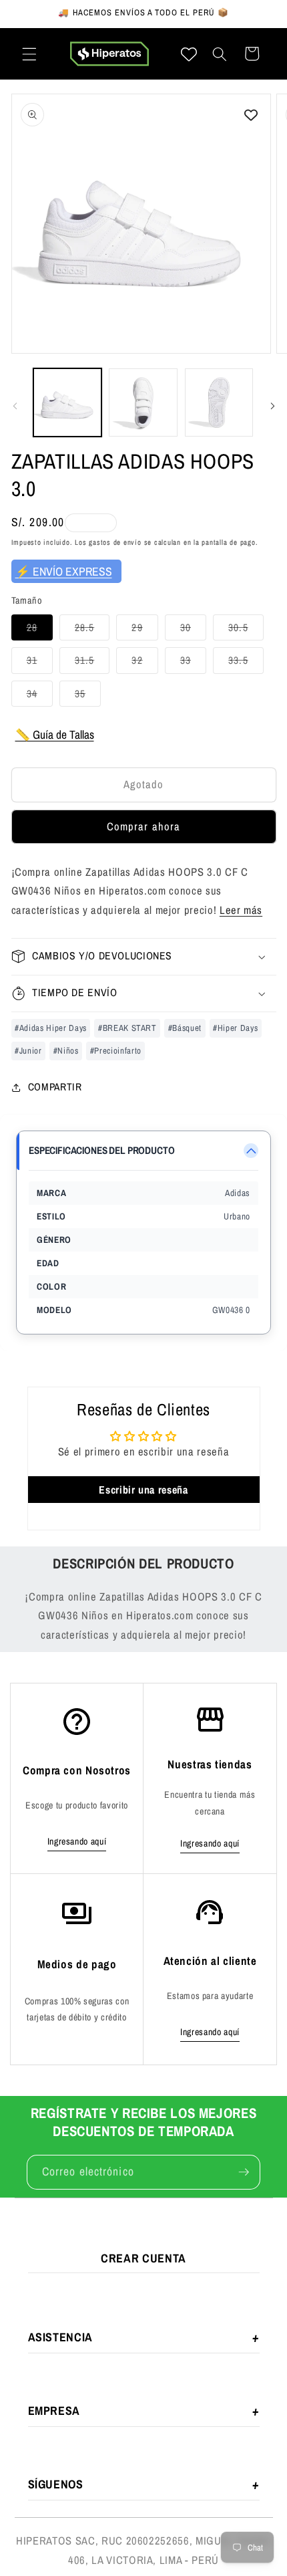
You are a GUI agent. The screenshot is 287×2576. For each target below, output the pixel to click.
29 (145, 630)
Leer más (241, 910)
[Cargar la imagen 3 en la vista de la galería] (219, 403)
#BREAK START (127, 1028)
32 (145, 663)
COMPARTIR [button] (55, 1087)
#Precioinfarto (116, 1051)
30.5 (246, 630)
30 (193, 630)
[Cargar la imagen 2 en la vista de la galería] (143, 403)
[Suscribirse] (244, 2172)
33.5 (246, 663)
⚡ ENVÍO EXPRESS (64, 571)
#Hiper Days (235, 1028)
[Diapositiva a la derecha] (272, 406)
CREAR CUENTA (143, 2258)
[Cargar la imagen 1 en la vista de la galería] (68, 403)
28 (40, 630)
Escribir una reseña (143, 1490)
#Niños (66, 1051)
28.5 (92, 630)
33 (193, 663)
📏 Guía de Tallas (55, 734)
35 (88, 696)
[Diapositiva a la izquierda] (15, 406)
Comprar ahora (143, 826)
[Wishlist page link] (189, 54)
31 (40, 663)
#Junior (28, 1051)
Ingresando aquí (77, 1841)
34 (40, 696)
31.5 (92, 663)
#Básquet (185, 1028)
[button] (29, 53)
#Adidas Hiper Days (51, 1028)
